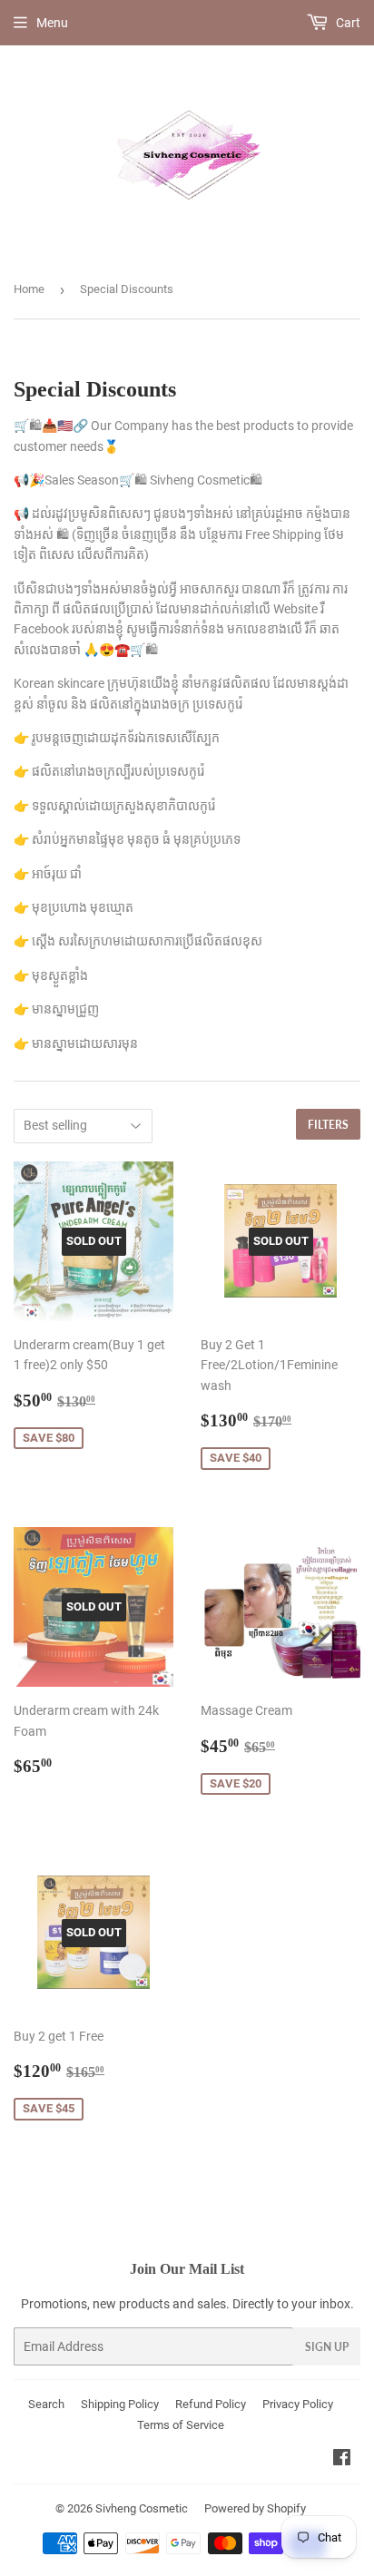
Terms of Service (181, 2425)
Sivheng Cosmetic (142, 2508)
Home (29, 289)
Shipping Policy (120, 2404)
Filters (328, 1125)
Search (46, 2404)
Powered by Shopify (255, 2508)
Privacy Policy (298, 2404)
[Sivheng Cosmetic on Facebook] (342, 2460)
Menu (52, 23)
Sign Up (327, 2347)
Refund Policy (211, 2404)
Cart (347, 23)
